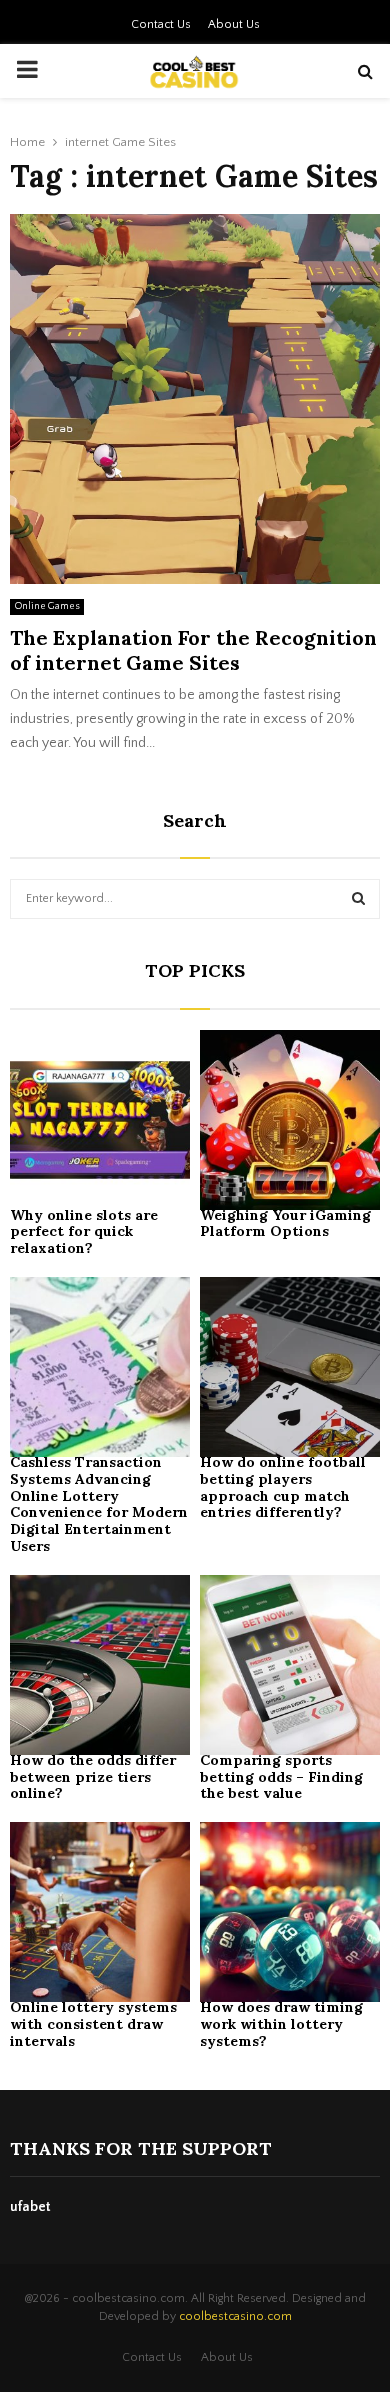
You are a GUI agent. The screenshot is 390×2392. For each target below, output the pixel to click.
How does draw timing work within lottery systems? (281, 2024)
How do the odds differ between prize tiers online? (93, 1777)
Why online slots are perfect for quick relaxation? (84, 1232)
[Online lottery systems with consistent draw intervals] (100, 1912)
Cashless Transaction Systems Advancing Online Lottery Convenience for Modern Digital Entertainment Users (99, 1504)
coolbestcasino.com (235, 2316)
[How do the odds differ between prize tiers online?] (100, 1665)
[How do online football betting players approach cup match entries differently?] (290, 1367)
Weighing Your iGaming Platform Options (285, 1223)
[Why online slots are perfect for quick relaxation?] (100, 1120)
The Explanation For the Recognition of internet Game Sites (193, 650)
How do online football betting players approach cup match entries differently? (283, 1487)
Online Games (47, 606)
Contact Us (161, 24)
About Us (234, 24)
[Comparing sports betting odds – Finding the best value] (290, 1665)
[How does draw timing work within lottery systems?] (290, 1912)
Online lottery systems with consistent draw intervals (93, 2024)
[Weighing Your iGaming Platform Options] (290, 1120)
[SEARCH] (358, 899)
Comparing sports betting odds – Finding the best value (281, 1777)
